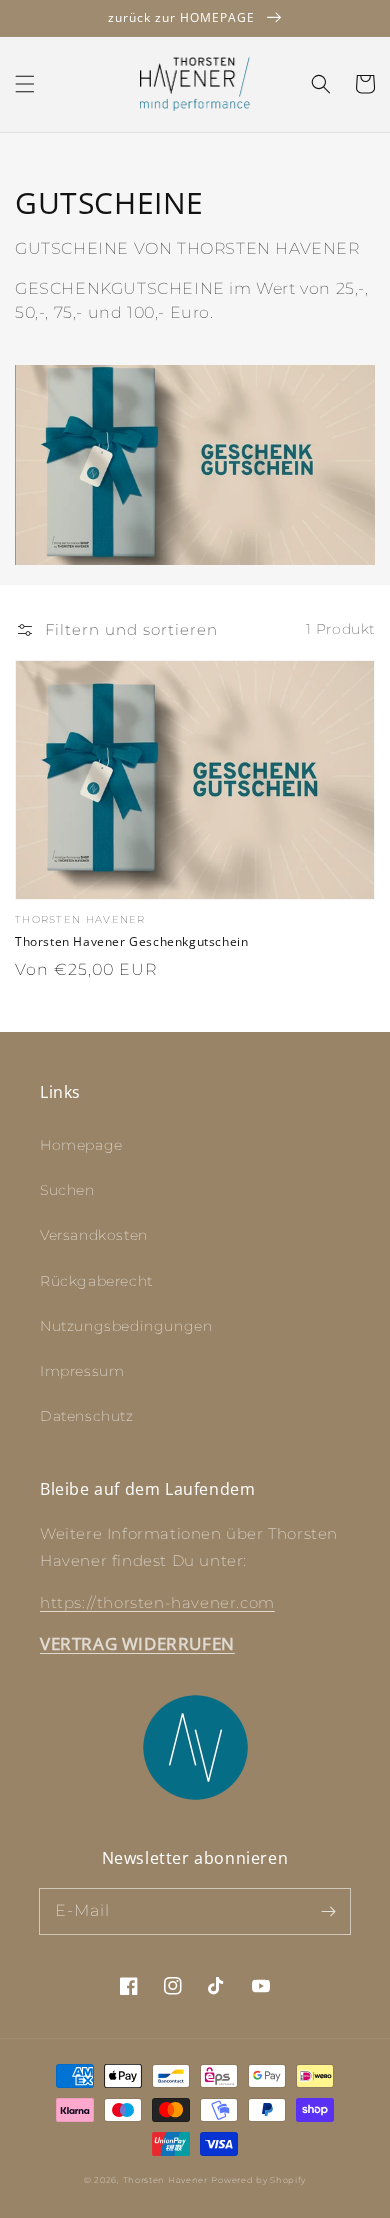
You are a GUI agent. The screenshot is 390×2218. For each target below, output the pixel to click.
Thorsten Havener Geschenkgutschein (131, 942)
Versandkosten (94, 1235)
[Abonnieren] (328, 1911)
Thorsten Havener (165, 2180)
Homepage (81, 1145)
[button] (25, 84)
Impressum (82, 1371)
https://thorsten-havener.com (157, 1602)
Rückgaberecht (96, 1281)
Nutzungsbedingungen (126, 1326)
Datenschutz (87, 1416)
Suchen (67, 1190)
